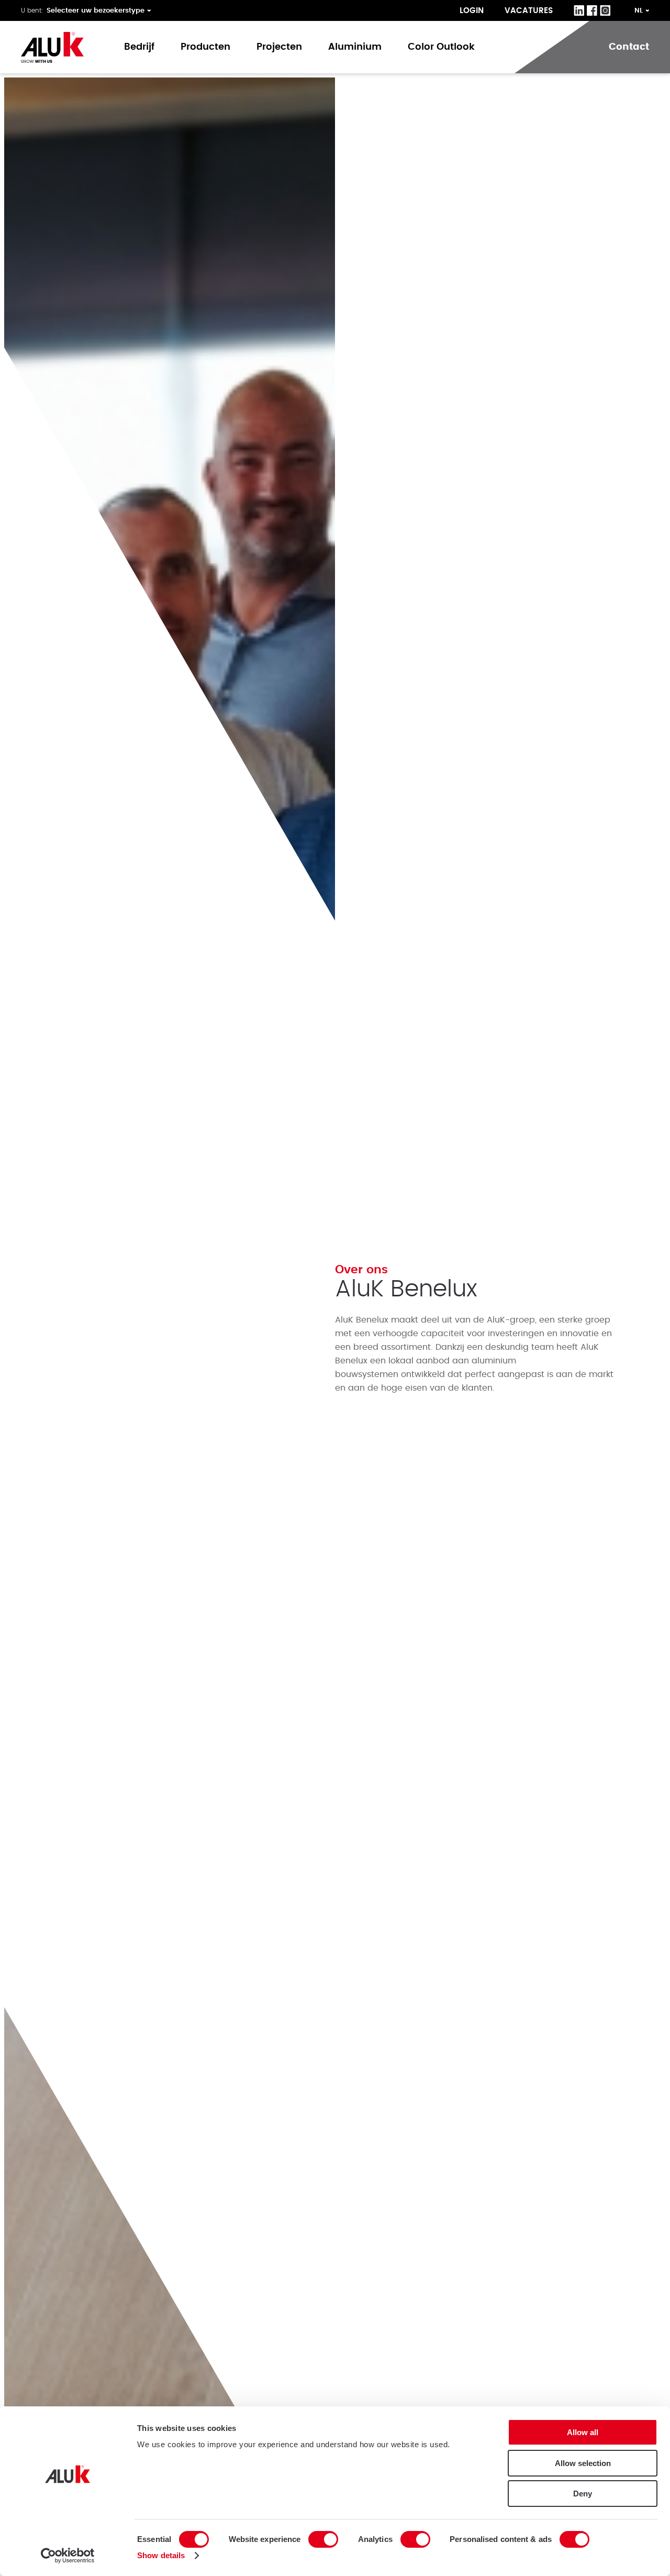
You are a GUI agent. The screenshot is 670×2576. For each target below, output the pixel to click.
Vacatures (529, 11)
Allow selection (583, 2463)
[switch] (323, 2539)
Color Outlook (441, 47)
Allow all (583, 2432)
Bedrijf (139, 47)
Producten (205, 47)
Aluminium (355, 47)
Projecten (279, 47)
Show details (161, 2555)
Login (472, 11)
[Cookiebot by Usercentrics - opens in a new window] (68, 2556)
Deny (583, 2494)
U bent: (32, 10)
